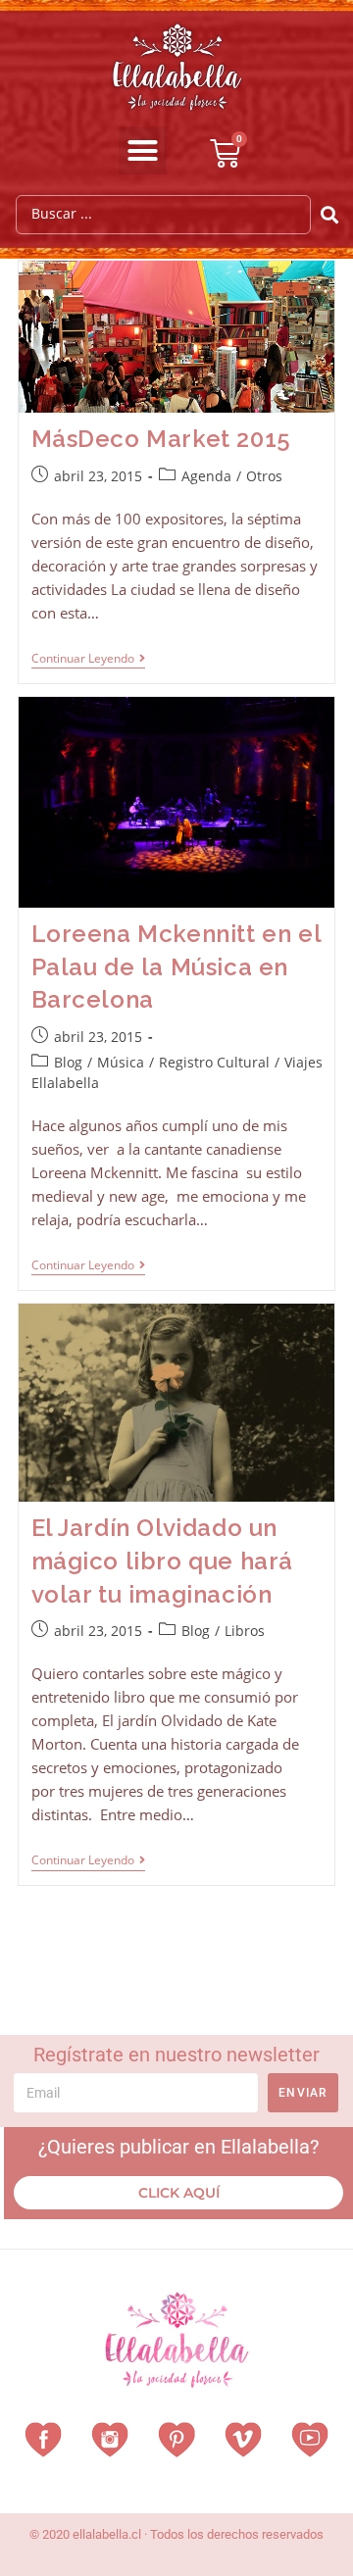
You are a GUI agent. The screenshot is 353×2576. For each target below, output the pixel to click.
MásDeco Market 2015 (161, 439)
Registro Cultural (214, 1062)
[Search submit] (330, 215)
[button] (143, 151)
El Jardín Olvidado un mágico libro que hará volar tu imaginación (163, 1560)
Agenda (206, 476)
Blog (68, 1062)
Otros (264, 476)
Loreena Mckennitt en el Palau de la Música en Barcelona (176, 966)
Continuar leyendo (88, 659)
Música (121, 1062)
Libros (245, 1631)
